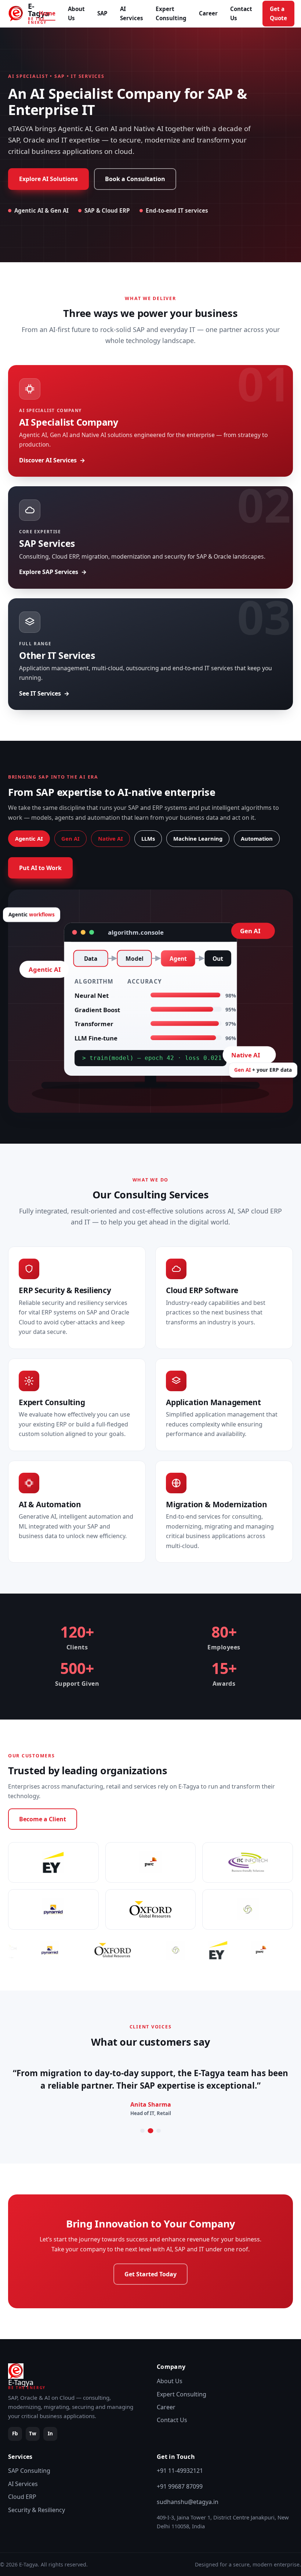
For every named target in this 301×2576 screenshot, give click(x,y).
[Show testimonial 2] (150, 2131)
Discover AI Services (48, 460)
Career (208, 13)
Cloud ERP (22, 2497)
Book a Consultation (135, 179)
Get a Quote (278, 13)
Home (47, 13)
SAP (102, 13)
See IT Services (40, 693)
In (50, 2433)
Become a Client (43, 1819)
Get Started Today (150, 2274)
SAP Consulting (29, 2471)
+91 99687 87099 (180, 2486)
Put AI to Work (40, 868)
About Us (76, 13)
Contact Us (241, 13)
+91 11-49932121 (180, 2471)
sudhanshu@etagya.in (188, 2502)
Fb (15, 2433)
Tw (33, 2433)
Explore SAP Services (49, 572)
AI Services (132, 13)
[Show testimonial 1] (142, 2131)
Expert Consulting (171, 13)
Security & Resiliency (37, 2510)
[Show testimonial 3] (159, 2131)
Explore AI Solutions (48, 179)
